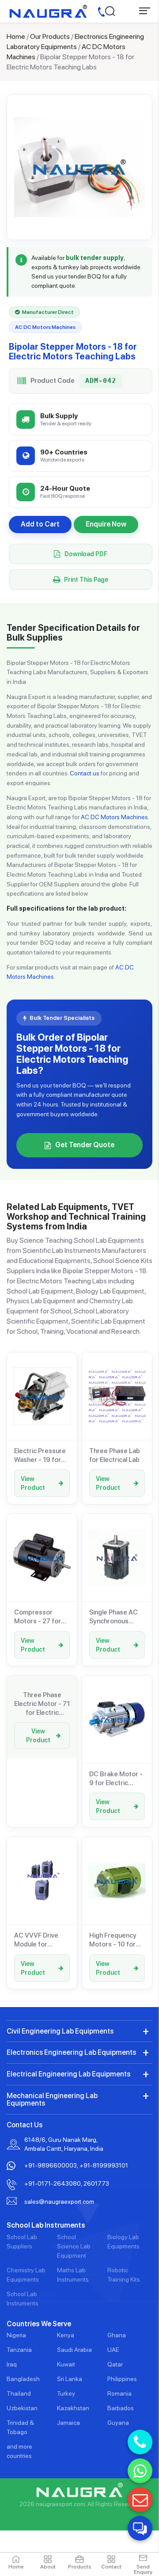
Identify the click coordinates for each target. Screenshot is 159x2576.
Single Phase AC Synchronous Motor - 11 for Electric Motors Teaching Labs (114, 1617)
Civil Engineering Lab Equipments (60, 2031)
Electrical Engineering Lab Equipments (68, 2074)
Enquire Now (106, 524)
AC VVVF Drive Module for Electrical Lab (36, 1940)
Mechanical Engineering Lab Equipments (52, 2100)
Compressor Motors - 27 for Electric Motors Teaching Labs (38, 1617)
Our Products (50, 36)
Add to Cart (40, 524)
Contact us (85, 773)
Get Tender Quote (85, 1145)
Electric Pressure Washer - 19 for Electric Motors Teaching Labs (40, 1456)
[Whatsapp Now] (140, 2471)
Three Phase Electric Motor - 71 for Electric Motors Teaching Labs (42, 1704)
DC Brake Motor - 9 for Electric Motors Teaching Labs (116, 1779)
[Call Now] (140, 2442)
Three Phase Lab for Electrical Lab (115, 1455)
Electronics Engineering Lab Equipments (71, 2052)
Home (16, 36)
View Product (33, 1483)
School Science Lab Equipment (74, 2246)
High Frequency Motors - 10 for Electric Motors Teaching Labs (113, 1940)
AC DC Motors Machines (114, 817)
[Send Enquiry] (140, 2500)
